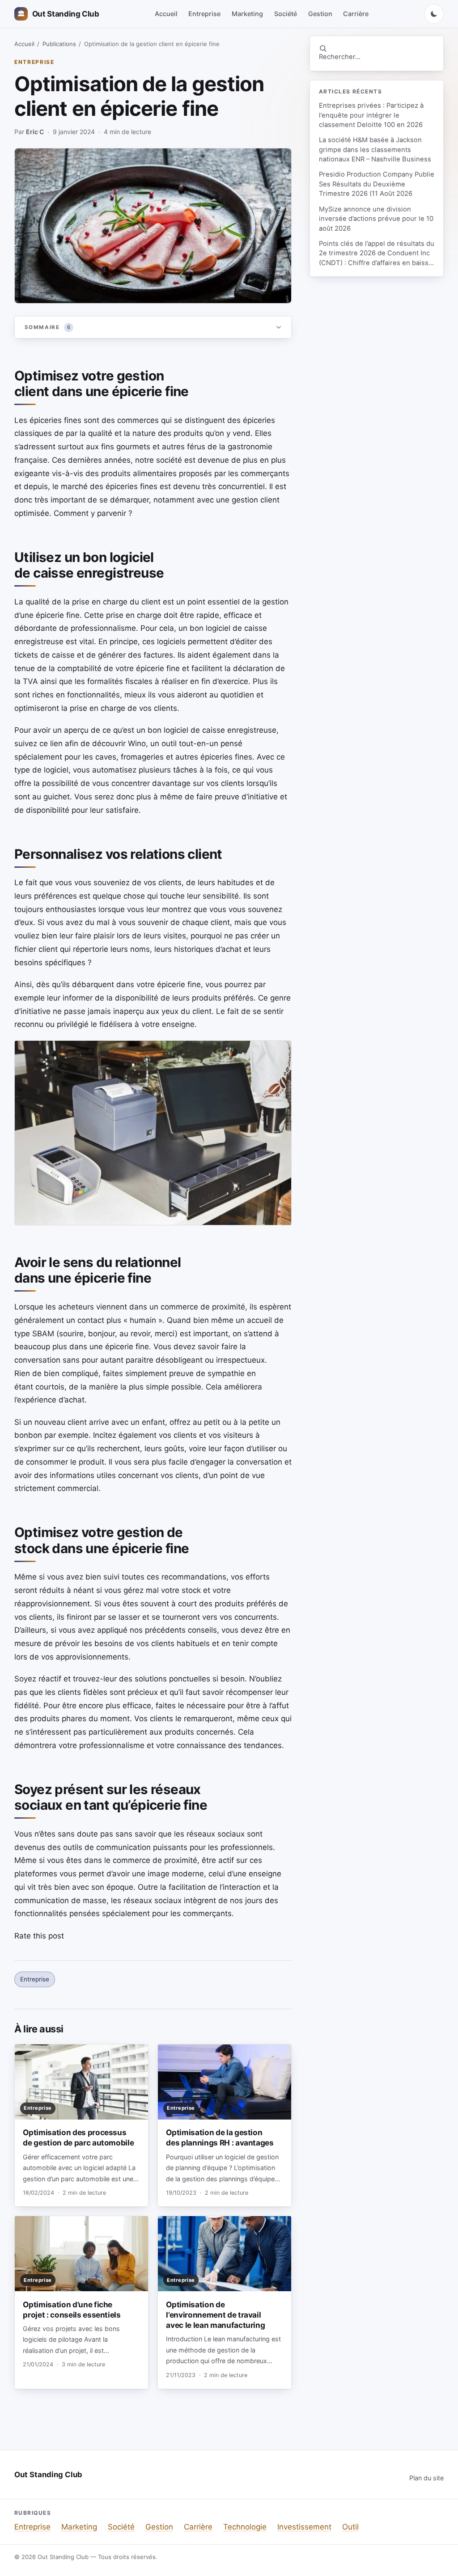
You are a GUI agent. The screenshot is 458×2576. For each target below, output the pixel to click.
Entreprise (204, 14)
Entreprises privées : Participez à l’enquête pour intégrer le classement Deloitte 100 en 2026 (371, 115)
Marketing (247, 14)
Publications (59, 44)
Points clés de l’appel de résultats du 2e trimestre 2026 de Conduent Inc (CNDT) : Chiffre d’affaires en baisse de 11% (377, 254)
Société (286, 14)
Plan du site (426, 2478)
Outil (350, 2527)
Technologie (245, 2527)
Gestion (320, 14)
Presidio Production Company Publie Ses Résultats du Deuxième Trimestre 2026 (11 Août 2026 (377, 184)
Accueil (166, 14)
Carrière (356, 14)
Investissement (304, 2527)
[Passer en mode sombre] (434, 14)
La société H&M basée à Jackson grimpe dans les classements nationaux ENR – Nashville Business (375, 150)
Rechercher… (340, 57)
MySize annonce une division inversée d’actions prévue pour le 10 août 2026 (376, 219)
